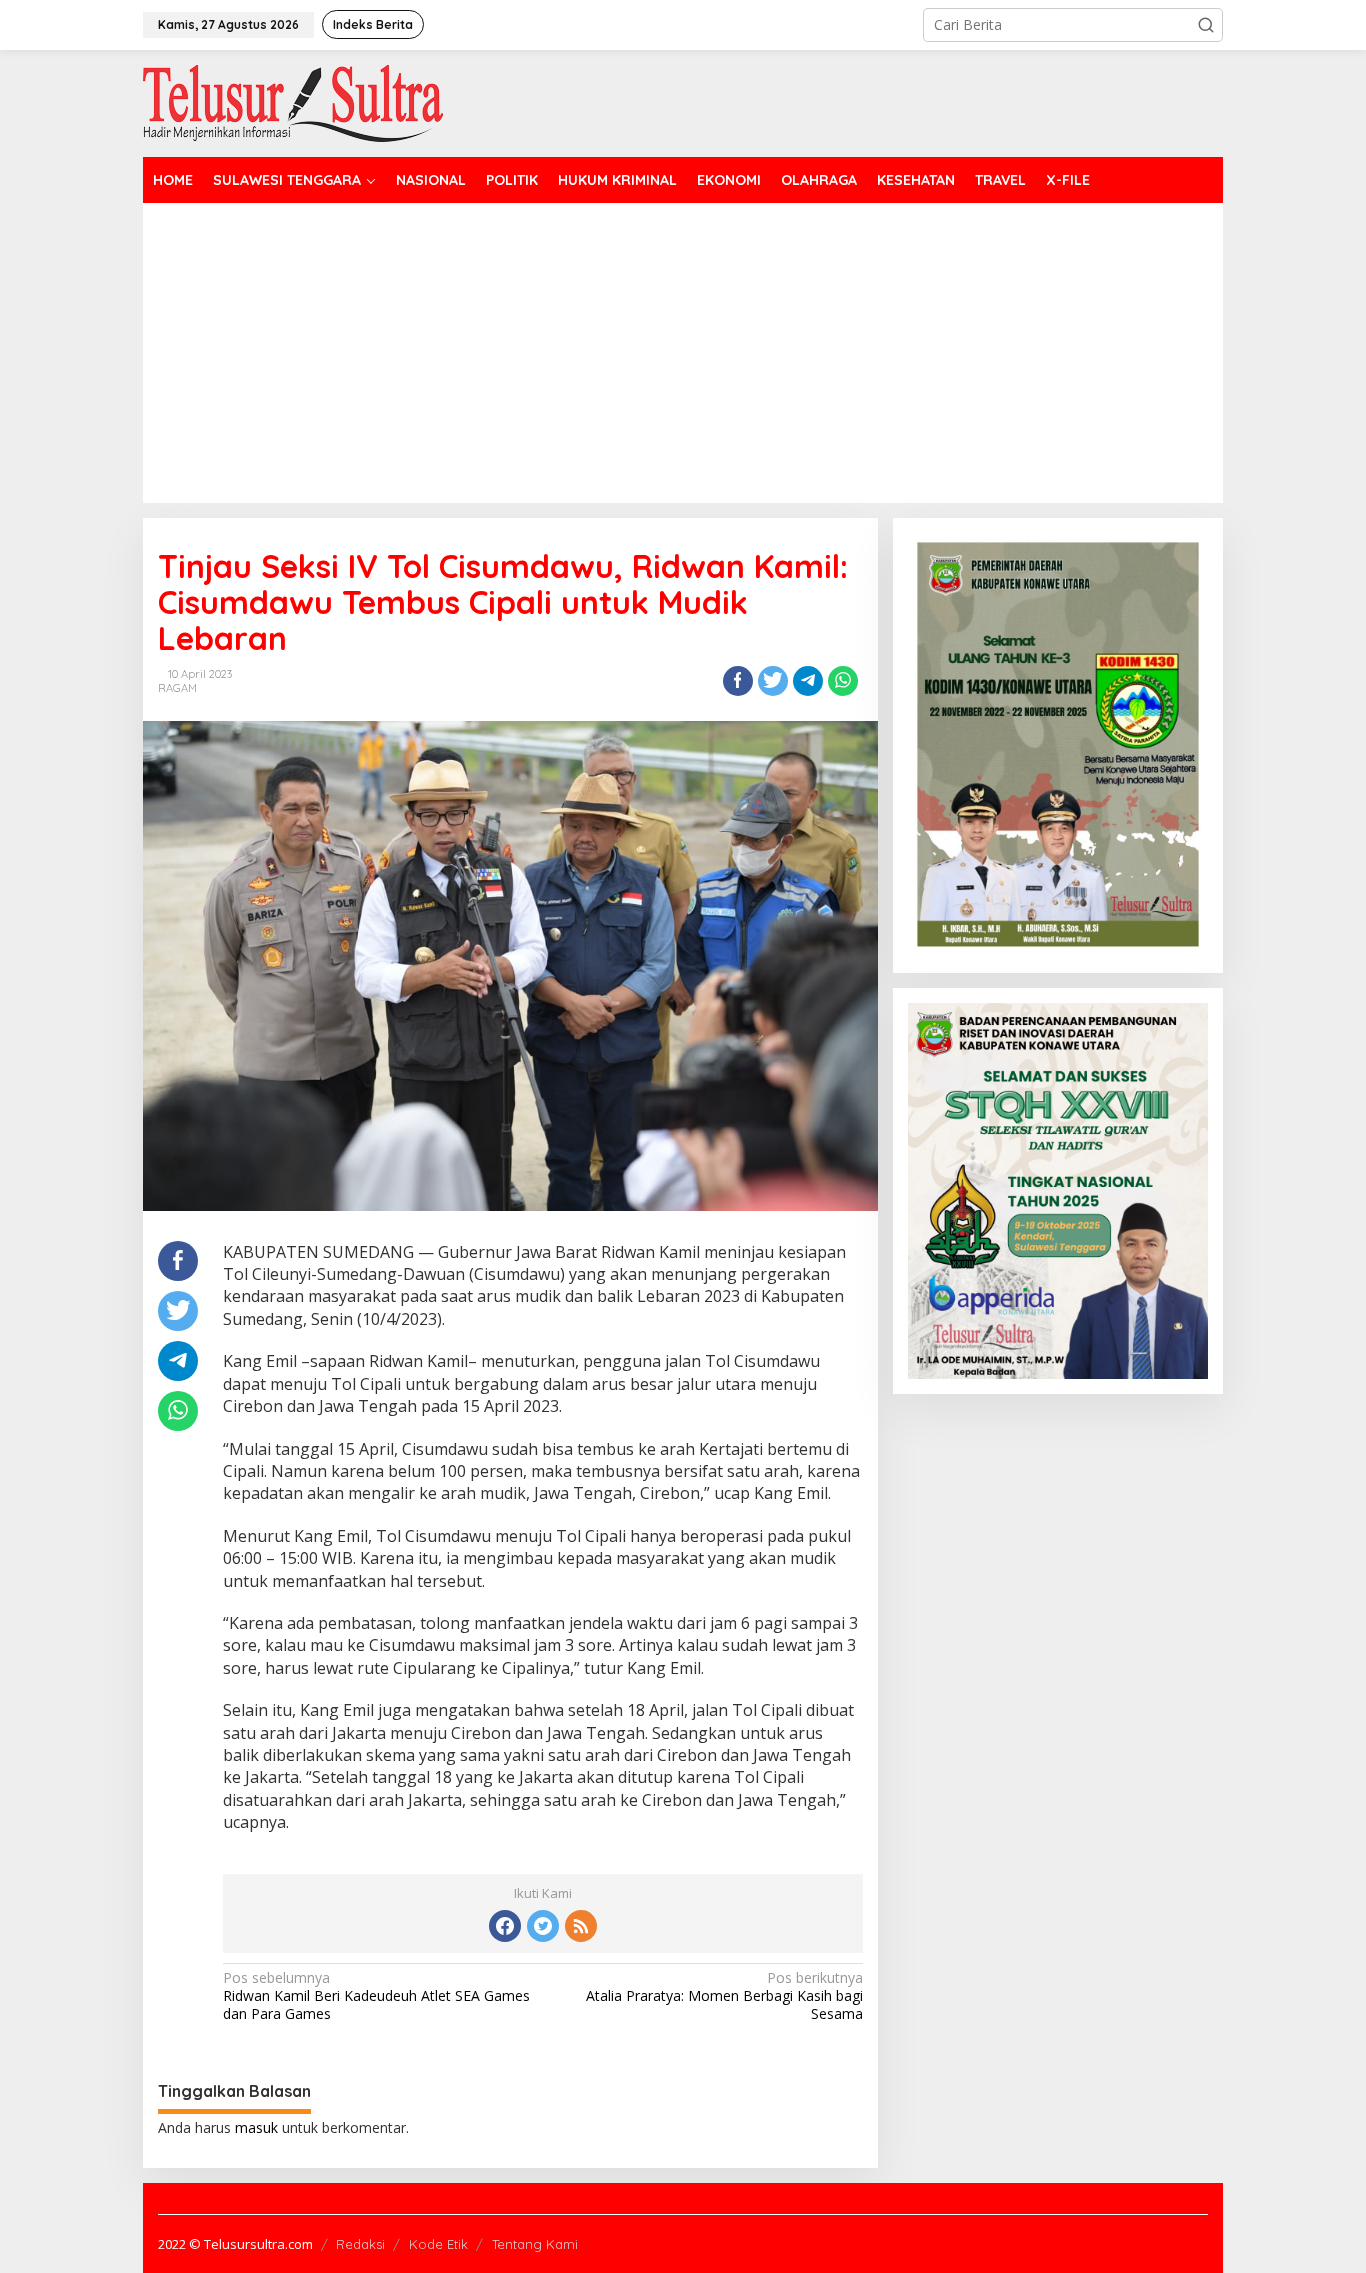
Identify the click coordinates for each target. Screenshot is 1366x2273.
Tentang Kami (535, 2244)
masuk (256, 2127)
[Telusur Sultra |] (293, 101)
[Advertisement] (743, 353)
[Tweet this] (773, 681)
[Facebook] (505, 1926)
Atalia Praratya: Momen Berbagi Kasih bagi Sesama (724, 1996)
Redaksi (360, 2244)
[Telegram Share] (808, 681)
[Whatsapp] (843, 681)
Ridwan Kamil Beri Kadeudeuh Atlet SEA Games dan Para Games (376, 1996)
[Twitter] (543, 1926)
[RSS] (581, 1926)
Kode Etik (438, 2244)
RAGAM (177, 688)
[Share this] (738, 681)
